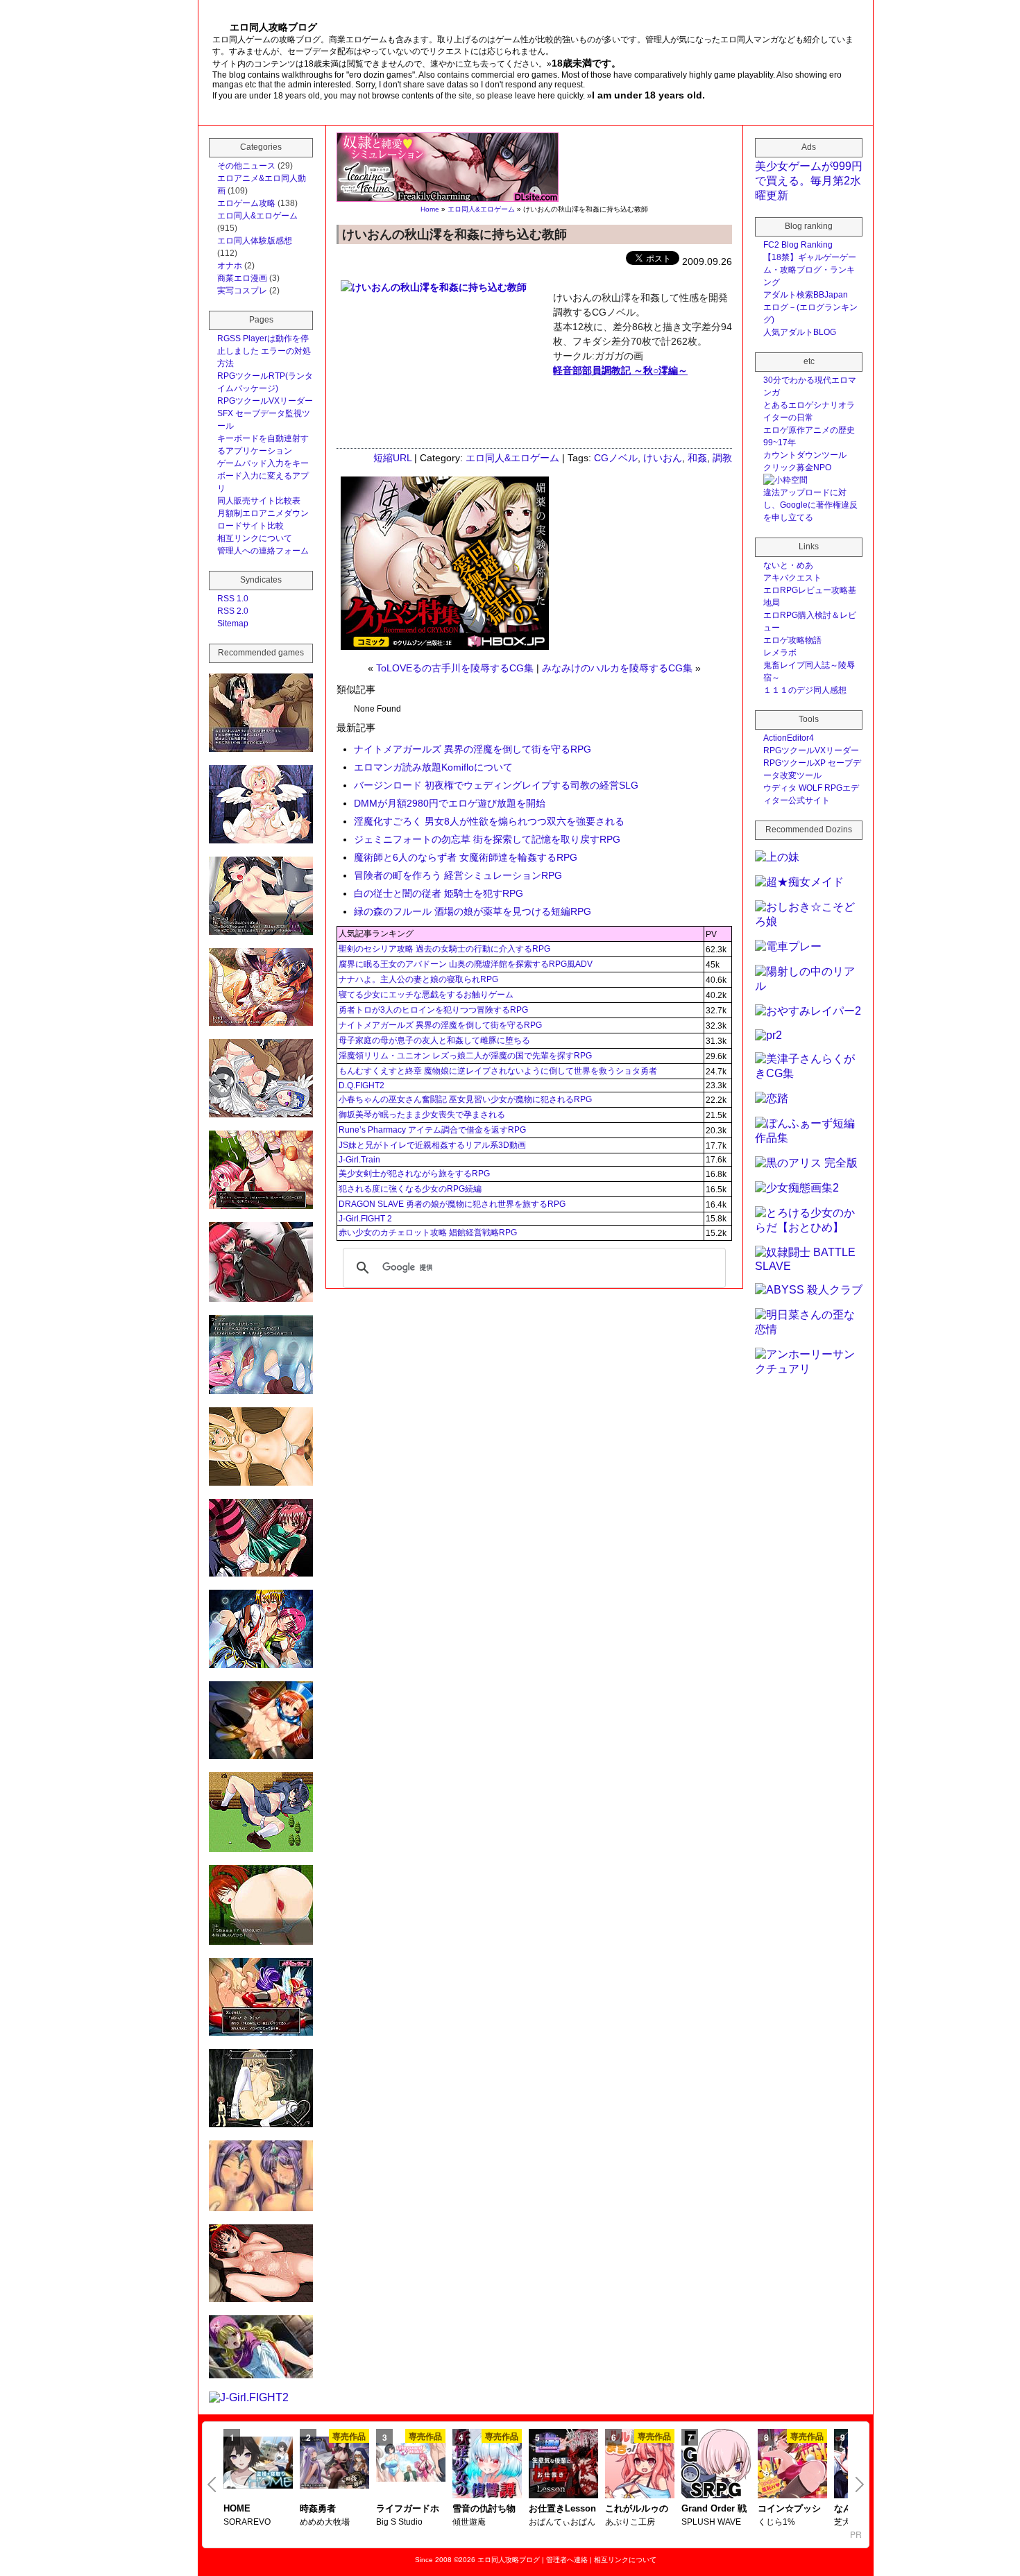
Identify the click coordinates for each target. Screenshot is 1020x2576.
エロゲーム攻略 (246, 203)
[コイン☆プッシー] (792, 2465)
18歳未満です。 (586, 63)
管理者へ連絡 (567, 2560)
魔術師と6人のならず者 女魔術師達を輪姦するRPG (466, 857)
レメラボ (780, 653)
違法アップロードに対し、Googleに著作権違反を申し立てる (810, 505)
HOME (237, 2508)
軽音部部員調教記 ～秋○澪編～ (620, 370)
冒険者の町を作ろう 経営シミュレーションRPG (458, 875)
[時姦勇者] (334, 2464)
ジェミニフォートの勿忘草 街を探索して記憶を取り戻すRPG (487, 839)
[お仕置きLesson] (563, 2465)
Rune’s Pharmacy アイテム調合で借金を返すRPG (432, 1130)
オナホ (230, 266)
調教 (722, 458)
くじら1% (776, 2522)
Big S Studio (399, 2522)
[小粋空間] (785, 480)
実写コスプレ (242, 291)
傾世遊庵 (469, 2522)
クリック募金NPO (797, 467)
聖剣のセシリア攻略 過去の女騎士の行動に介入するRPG (444, 949)
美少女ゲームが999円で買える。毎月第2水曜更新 (809, 181)
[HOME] (258, 2464)
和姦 (697, 458)
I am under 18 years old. (648, 95)
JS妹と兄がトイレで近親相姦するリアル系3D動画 (432, 1145)
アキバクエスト (792, 578)
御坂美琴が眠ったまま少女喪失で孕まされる (422, 1115)
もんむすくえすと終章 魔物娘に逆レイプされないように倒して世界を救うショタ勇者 (498, 1071)
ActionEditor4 (789, 738)
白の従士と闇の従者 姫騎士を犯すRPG (439, 893)
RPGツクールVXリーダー (265, 401)
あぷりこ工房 (630, 2522)
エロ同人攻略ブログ (509, 2560)
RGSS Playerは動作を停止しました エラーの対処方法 (264, 351)
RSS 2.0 (233, 611)
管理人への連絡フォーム (263, 551)
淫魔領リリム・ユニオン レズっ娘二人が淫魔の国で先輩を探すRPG (465, 1056)
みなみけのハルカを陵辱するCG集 (617, 668)
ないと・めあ (788, 565)
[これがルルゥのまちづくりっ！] (640, 2465)
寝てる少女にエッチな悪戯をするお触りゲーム (426, 995)
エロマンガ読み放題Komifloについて (433, 767)
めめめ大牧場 (325, 2522)
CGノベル (616, 458)
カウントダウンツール (805, 455)
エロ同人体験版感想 (255, 241)
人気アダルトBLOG (800, 332)
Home (430, 209)
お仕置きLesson (562, 2508)
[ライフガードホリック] (411, 2464)
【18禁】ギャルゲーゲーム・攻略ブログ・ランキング (810, 270)
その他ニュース (246, 166)
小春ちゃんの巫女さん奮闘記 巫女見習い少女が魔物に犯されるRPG (465, 1099)
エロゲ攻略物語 (792, 640)
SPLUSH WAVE (711, 2522)
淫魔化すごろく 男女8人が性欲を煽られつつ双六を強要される (489, 821)
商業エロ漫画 (242, 278)
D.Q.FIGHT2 (362, 1085)
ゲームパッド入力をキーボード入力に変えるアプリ (263, 476)
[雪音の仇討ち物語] (487, 2465)
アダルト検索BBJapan (806, 295)
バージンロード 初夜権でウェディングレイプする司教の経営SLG (496, 785)
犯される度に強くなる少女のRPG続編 (410, 1189)
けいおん (663, 458)
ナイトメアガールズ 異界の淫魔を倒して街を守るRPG (473, 749)
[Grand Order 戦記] (716, 2465)
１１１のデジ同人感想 (805, 690)
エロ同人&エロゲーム (481, 209)
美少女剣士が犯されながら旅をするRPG (414, 1174)
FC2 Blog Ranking (798, 245)
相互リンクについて (255, 538)
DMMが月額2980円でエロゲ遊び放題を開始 (450, 803)
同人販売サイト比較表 (259, 501)
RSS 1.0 (233, 599)
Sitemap (233, 624)
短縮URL (392, 458)
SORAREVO (247, 2522)
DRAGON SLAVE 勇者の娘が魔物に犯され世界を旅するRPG (452, 1204)
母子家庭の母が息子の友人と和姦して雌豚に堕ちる (434, 1040)
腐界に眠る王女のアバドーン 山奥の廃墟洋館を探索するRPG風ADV (466, 964)
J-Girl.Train (359, 1160)
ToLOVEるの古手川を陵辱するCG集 (455, 668)
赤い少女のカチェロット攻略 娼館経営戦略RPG (428, 1233)
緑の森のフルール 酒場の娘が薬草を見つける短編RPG (473, 911)
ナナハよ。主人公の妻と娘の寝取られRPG (418, 979)
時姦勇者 (318, 2508)
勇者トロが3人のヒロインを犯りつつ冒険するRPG (433, 1010)
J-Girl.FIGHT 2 (365, 1219)
